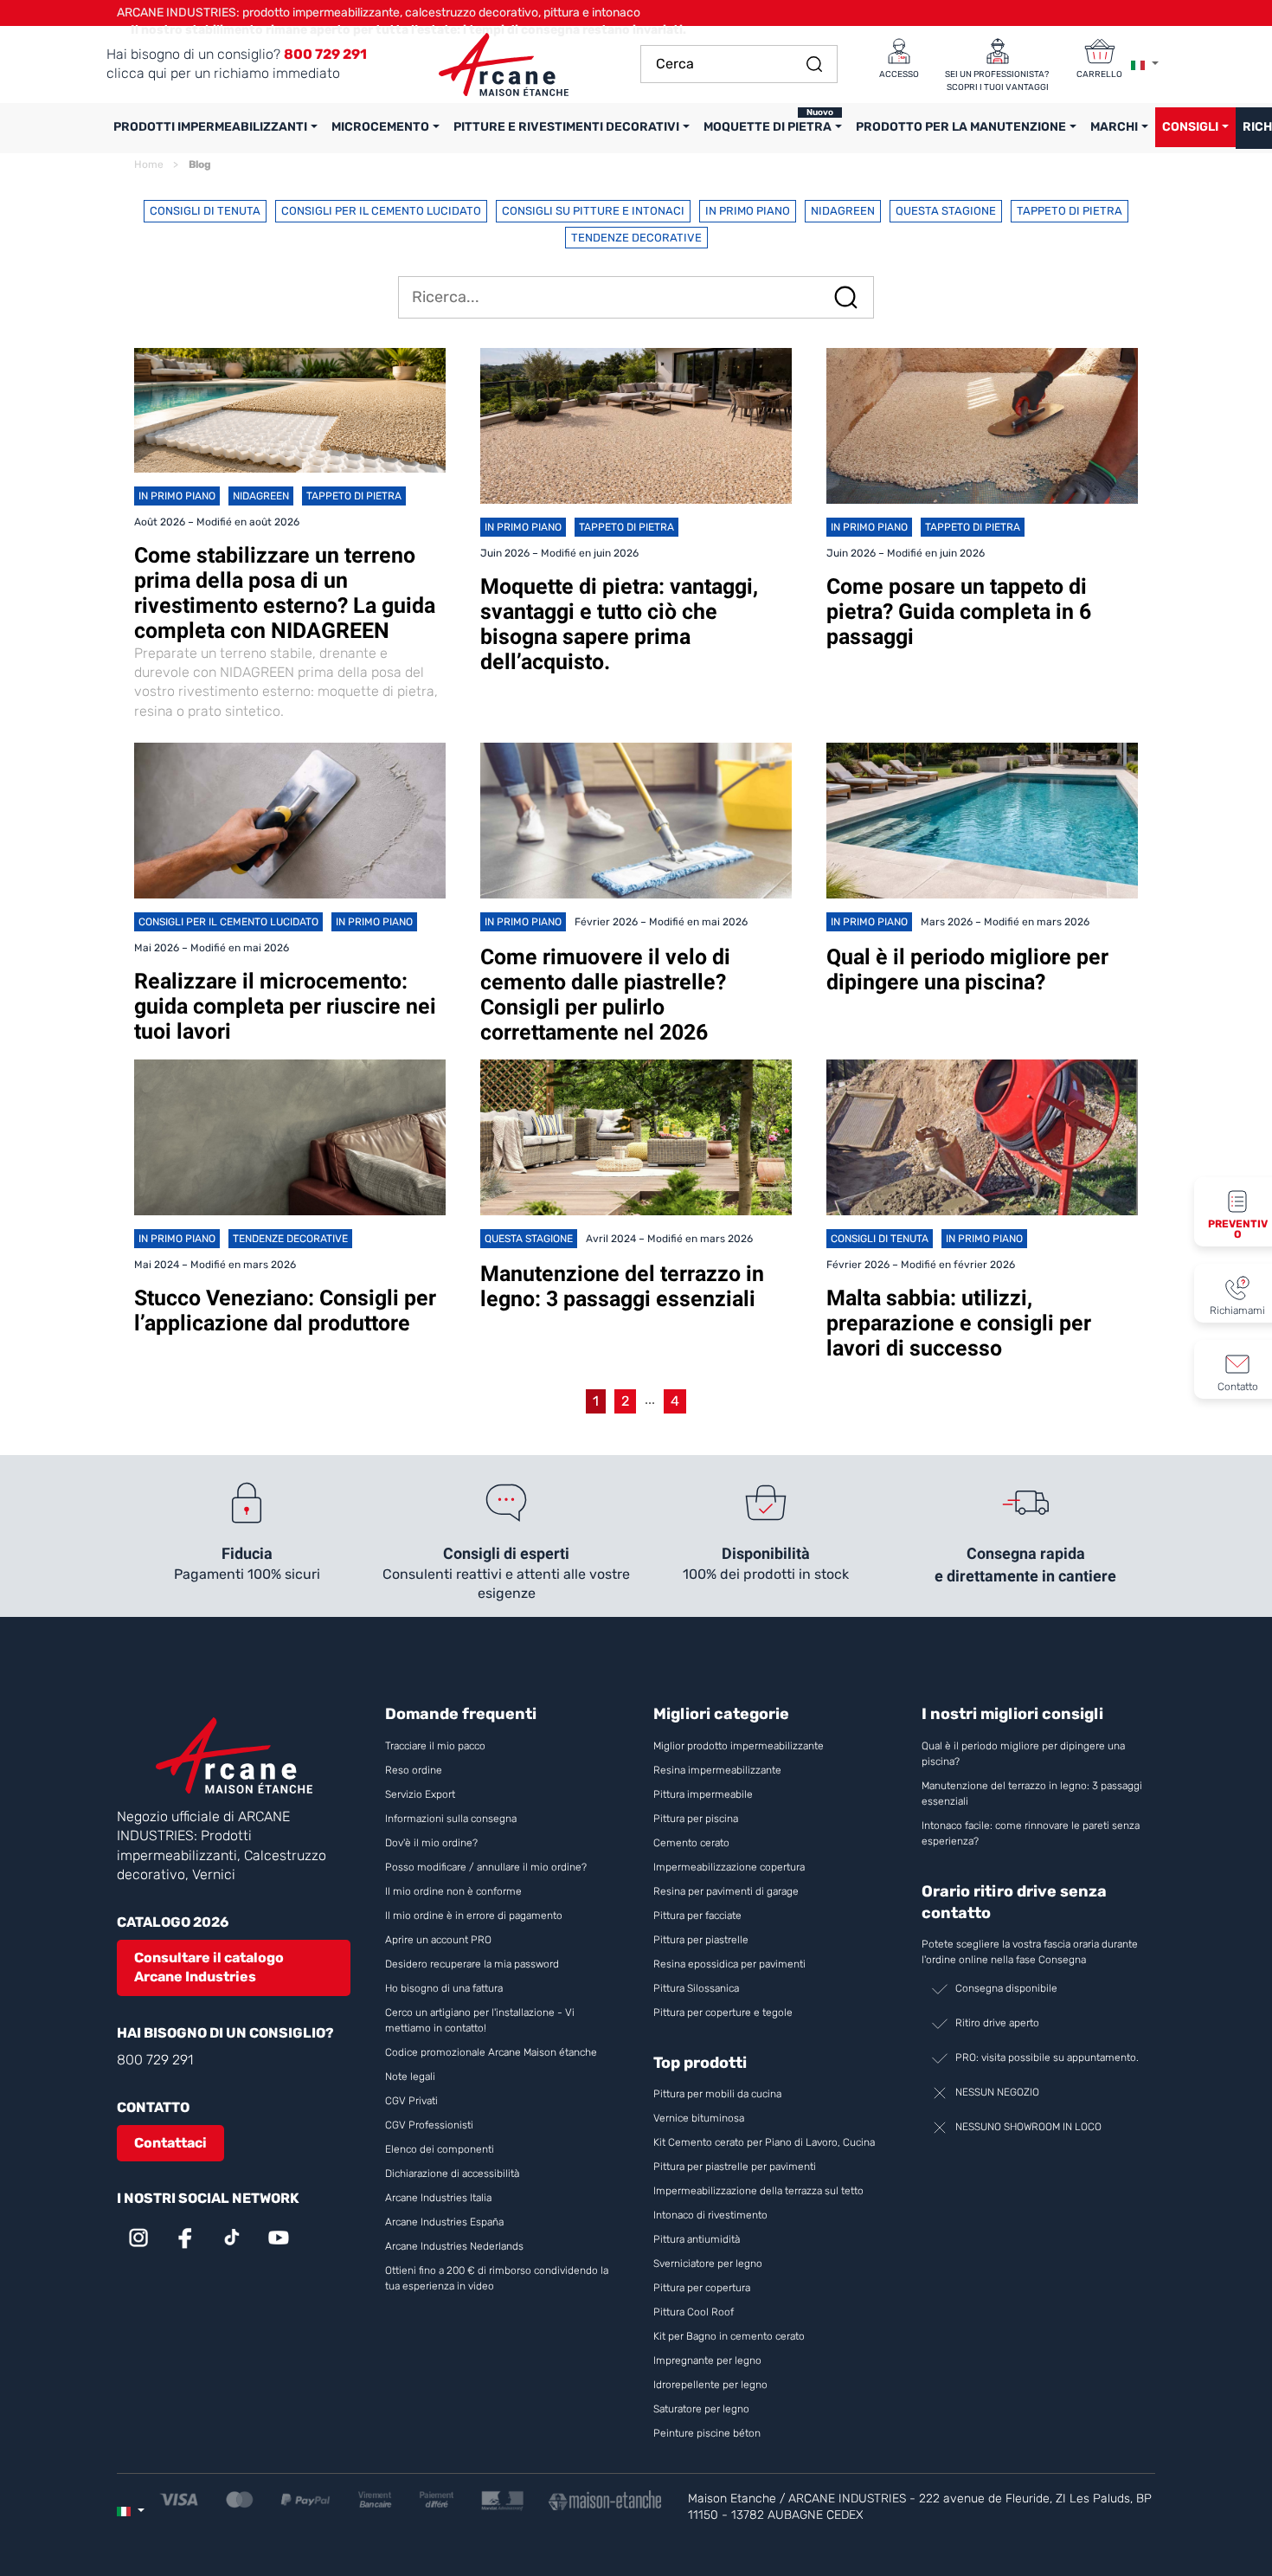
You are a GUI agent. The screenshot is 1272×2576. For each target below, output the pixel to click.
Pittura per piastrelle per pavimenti (735, 2167)
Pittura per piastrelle (701, 1940)
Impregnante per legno (707, 2360)
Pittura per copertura (702, 2288)
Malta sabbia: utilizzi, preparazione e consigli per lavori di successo (959, 1323)
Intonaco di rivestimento (710, 2215)
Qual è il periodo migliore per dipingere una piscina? (967, 969)
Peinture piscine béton (707, 2433)
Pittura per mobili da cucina (717, 2094)
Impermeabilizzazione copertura (729, 1867)
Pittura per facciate (697, 1916)
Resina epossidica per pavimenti (729, 1964)
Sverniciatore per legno (709, 2264)
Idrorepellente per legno (710, 2385)
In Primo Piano (748, 211)
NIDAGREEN (843, 211)
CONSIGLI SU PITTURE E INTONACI (593, 211)
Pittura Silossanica (696, 1988)
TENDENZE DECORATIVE (636, 238)
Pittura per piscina (696, 1819)
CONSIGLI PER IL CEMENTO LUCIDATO (381, 211)
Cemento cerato (691, 1843)
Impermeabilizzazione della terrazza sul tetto (758, 2191)
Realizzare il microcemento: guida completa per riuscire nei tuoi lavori (285, 1006)
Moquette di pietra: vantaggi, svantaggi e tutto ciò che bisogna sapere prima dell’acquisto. (619, 624)
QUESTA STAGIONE (946, 211)
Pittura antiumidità (697, 2239)
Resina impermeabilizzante (717, 1770)
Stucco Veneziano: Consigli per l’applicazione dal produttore (285, 1311)
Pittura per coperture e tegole (723, 2012)
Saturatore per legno (701, 2409)
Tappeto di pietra (1070, 211)
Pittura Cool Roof (695, 2312)
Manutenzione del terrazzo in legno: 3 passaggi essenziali (622, 1286)
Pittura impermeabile (703, 1794)
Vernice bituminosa (699, 2118)
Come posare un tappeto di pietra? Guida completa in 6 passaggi (959, 612)
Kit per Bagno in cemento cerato (729, 2336)
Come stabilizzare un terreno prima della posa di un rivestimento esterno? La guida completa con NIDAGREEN (285, 593)
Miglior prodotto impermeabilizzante (739, 1746)
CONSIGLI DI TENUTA (205, 211)
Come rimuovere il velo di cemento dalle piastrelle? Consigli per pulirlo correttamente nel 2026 (605, 995)
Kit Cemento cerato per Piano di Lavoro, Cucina (764, 2142)
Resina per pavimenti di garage (726, 1891)
